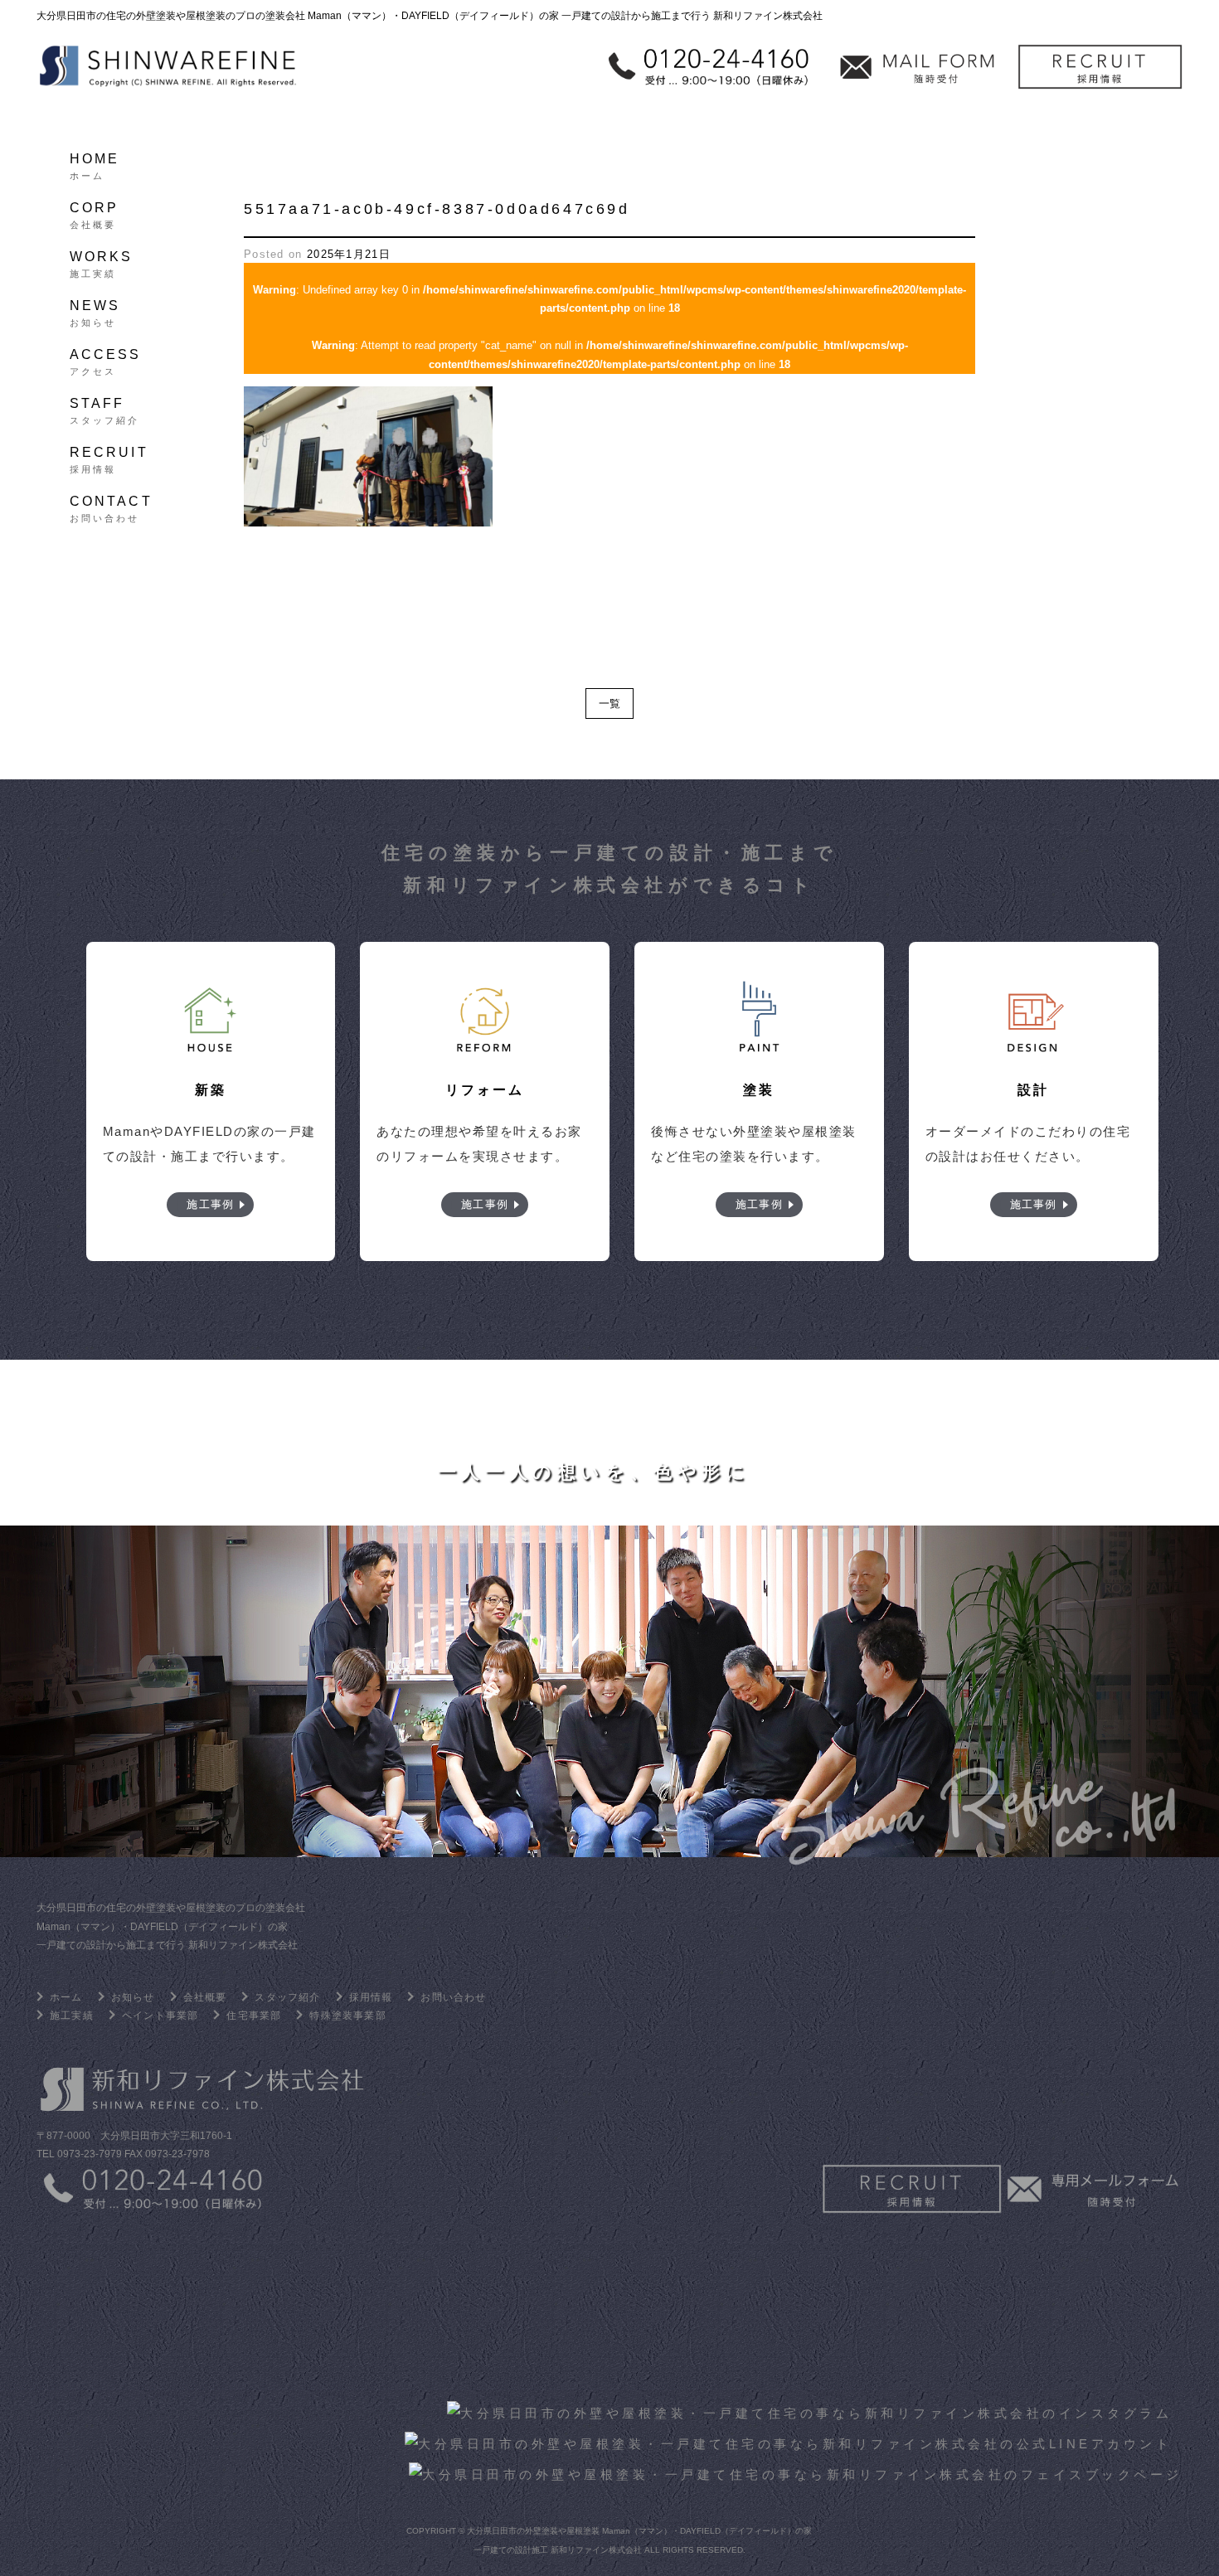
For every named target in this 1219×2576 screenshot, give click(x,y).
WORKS (102, 262)
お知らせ (133, 1997)
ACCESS (106, 360)
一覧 (609, 703)
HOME (95, 164)
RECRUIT (109, 458)
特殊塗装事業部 (347, 2016)
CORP (95, 213)
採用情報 (371, 1997)
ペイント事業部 (160, 2016)
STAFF (105, 409)
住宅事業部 (254, 2016)
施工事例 (210, 1204)
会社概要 (205, 1997)
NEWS (95, 311)
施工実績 (72, 2016)
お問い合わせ (453, 1997)
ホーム (66, 1997)
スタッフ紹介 (287, 1997)
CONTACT (111, 507)
